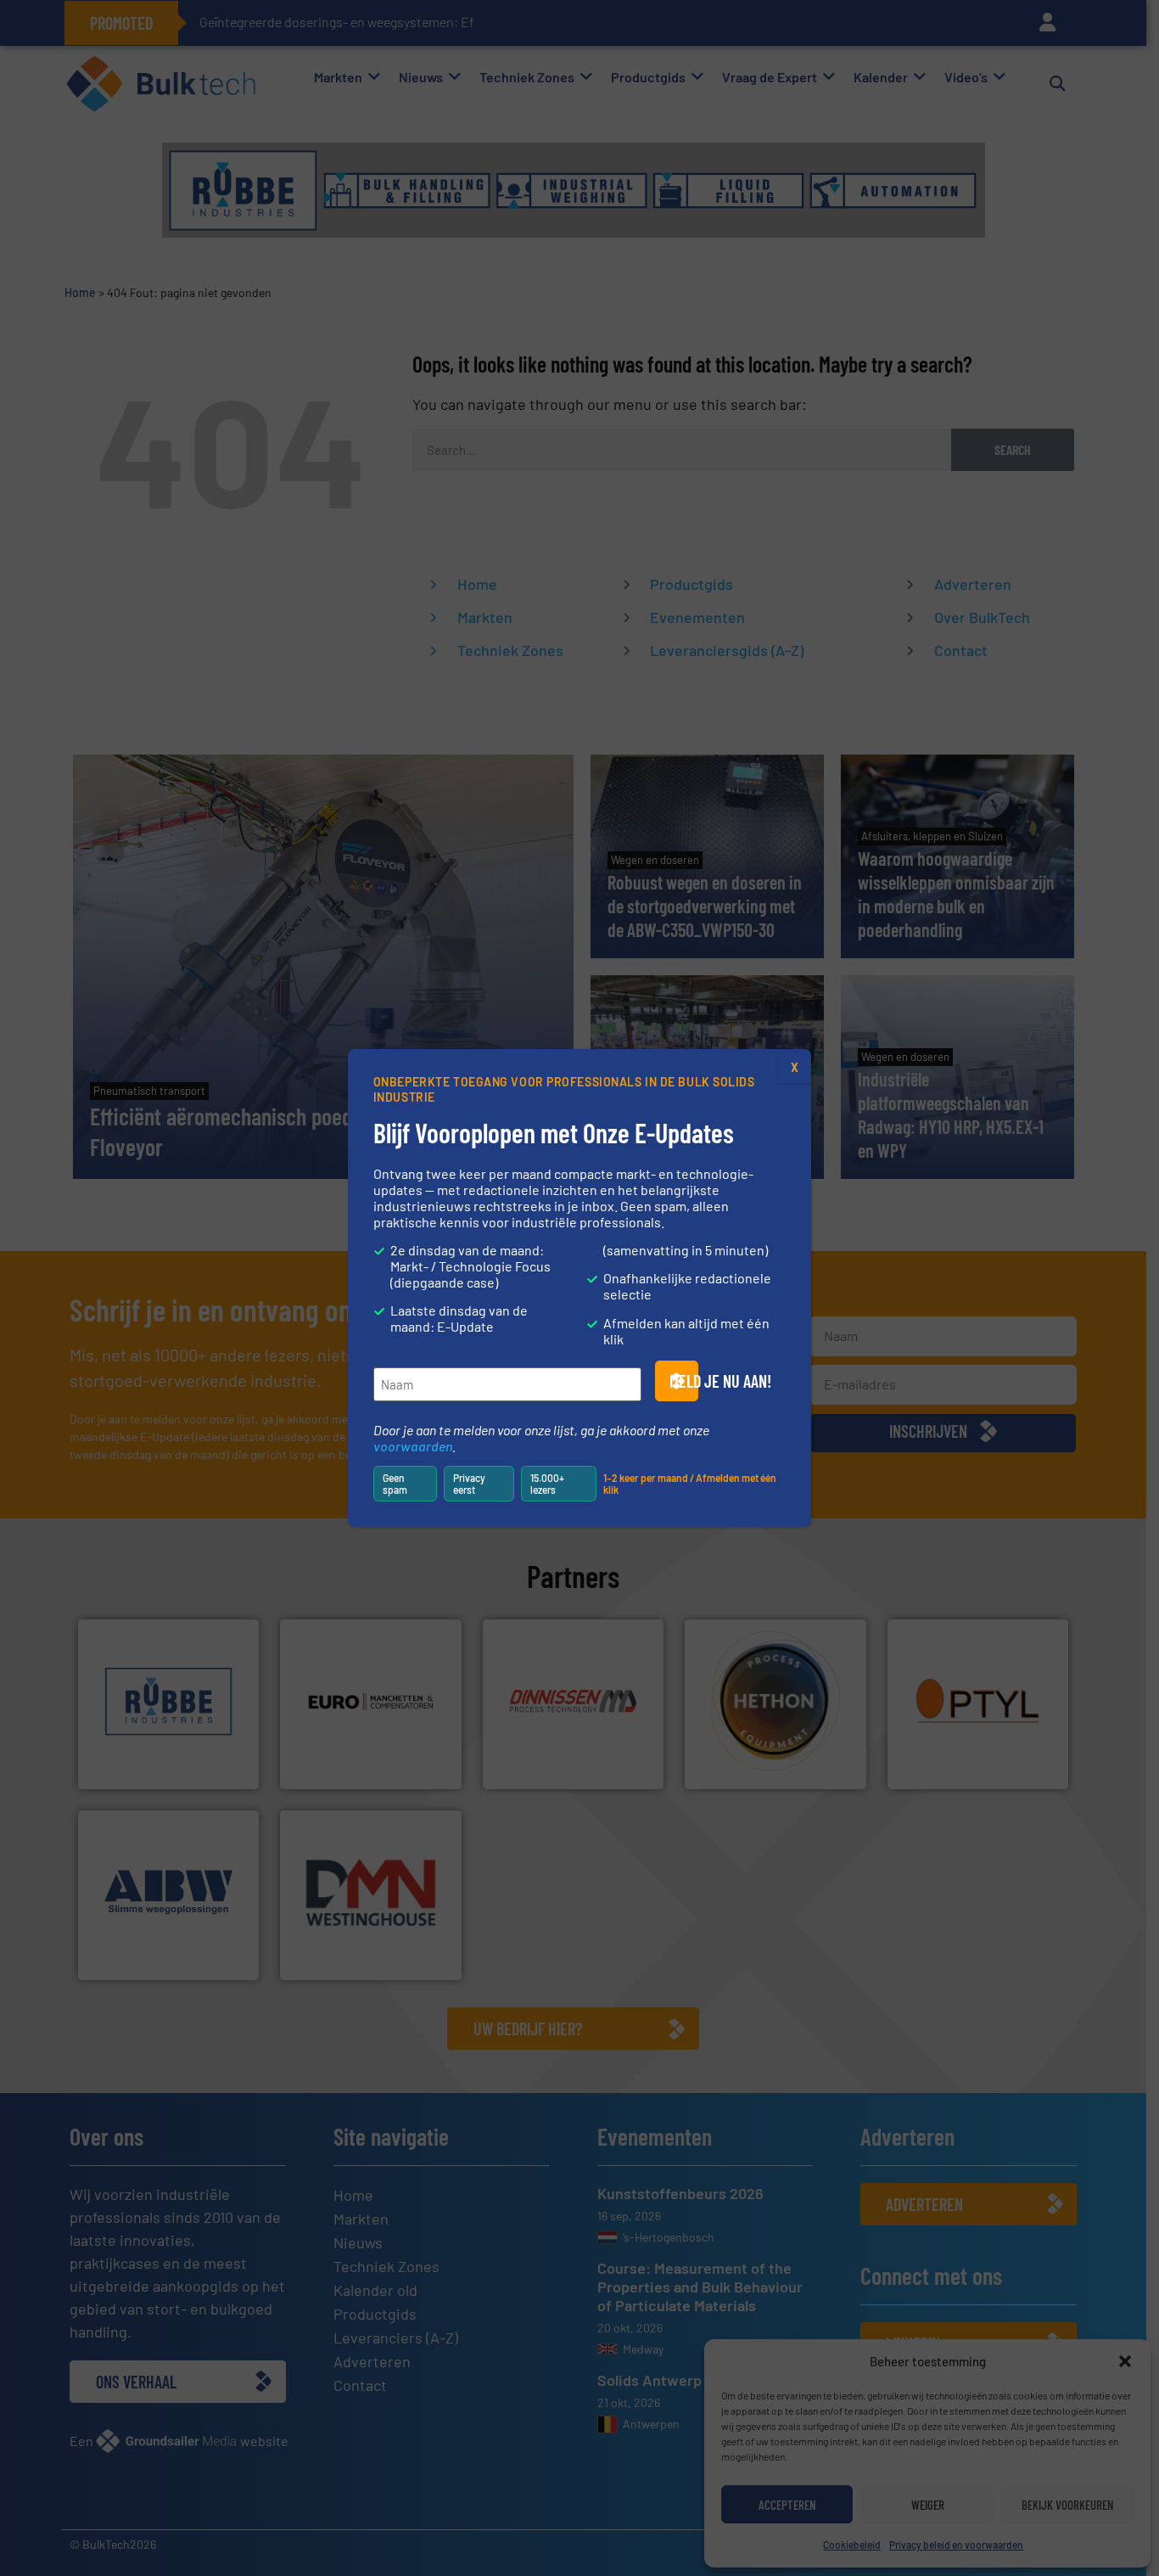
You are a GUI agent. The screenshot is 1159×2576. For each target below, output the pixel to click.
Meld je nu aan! (684, 1381)
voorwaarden (413, 1446)
